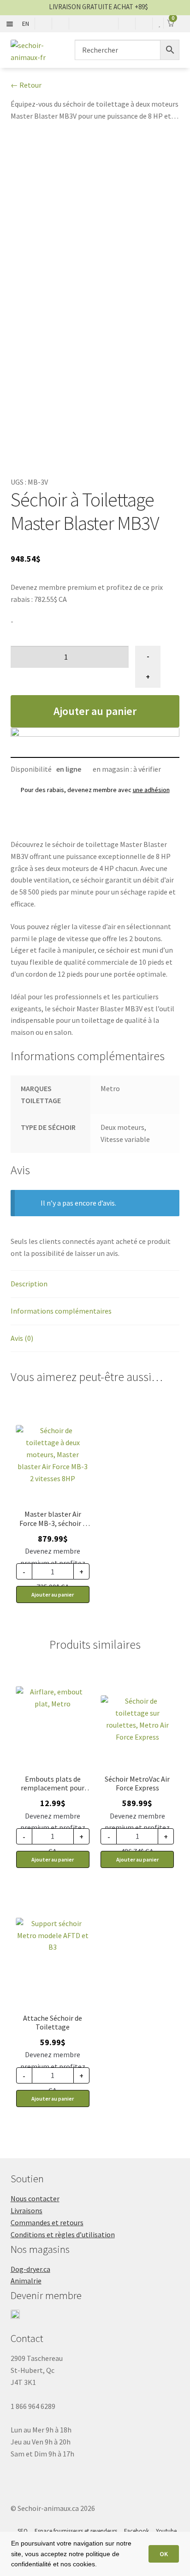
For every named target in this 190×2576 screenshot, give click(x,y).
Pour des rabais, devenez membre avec (95, 790)
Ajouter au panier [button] (53, 1594)
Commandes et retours (47, 2222)
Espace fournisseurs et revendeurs (76, 2531)
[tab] (95, 1284)
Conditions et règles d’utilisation (63, 2234)
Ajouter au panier (95, 711)
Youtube (166, 2531)
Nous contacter (35, 2198)
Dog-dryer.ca (30, 2269)
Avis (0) (22, 1338)
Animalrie (26, 2281)
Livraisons (27, 2210)
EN (26, 24)
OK (164, 2554)
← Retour (26, 85)
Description (29, 1284)
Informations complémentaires (61, 1311)
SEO (23, 2531)
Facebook (137, 2531)
